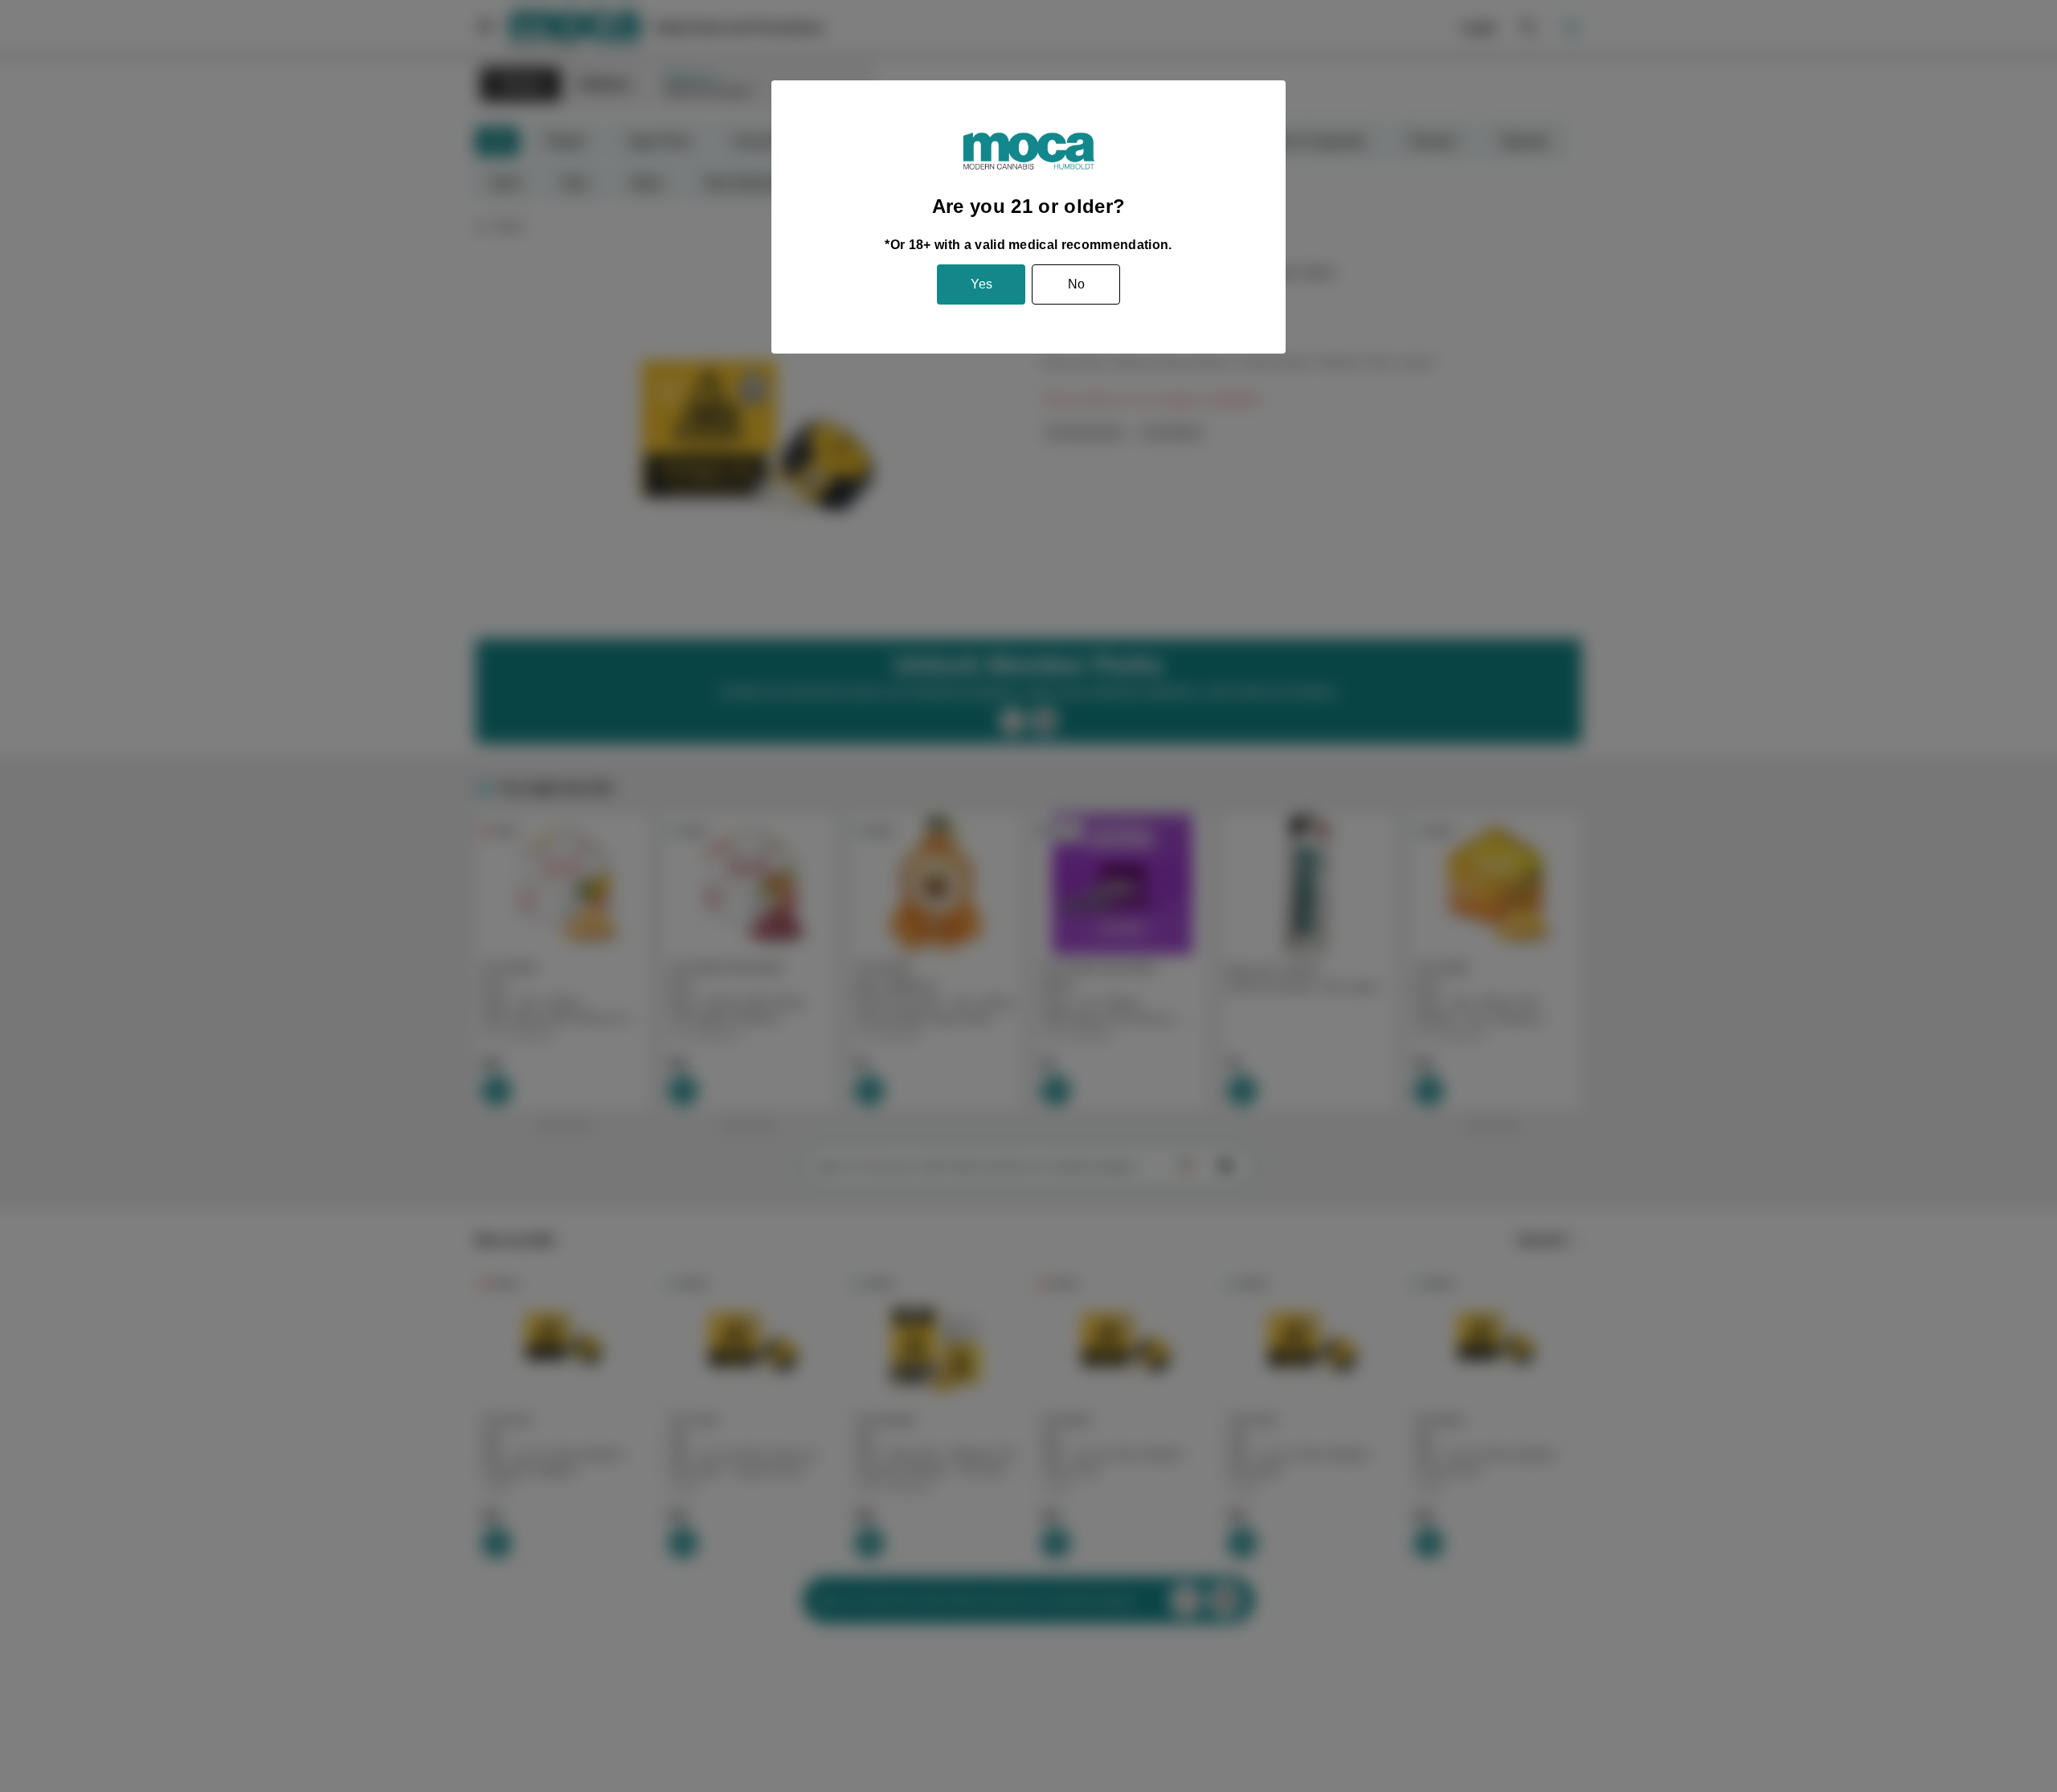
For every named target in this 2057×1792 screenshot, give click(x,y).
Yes (981, 284)
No (1076, 284)
